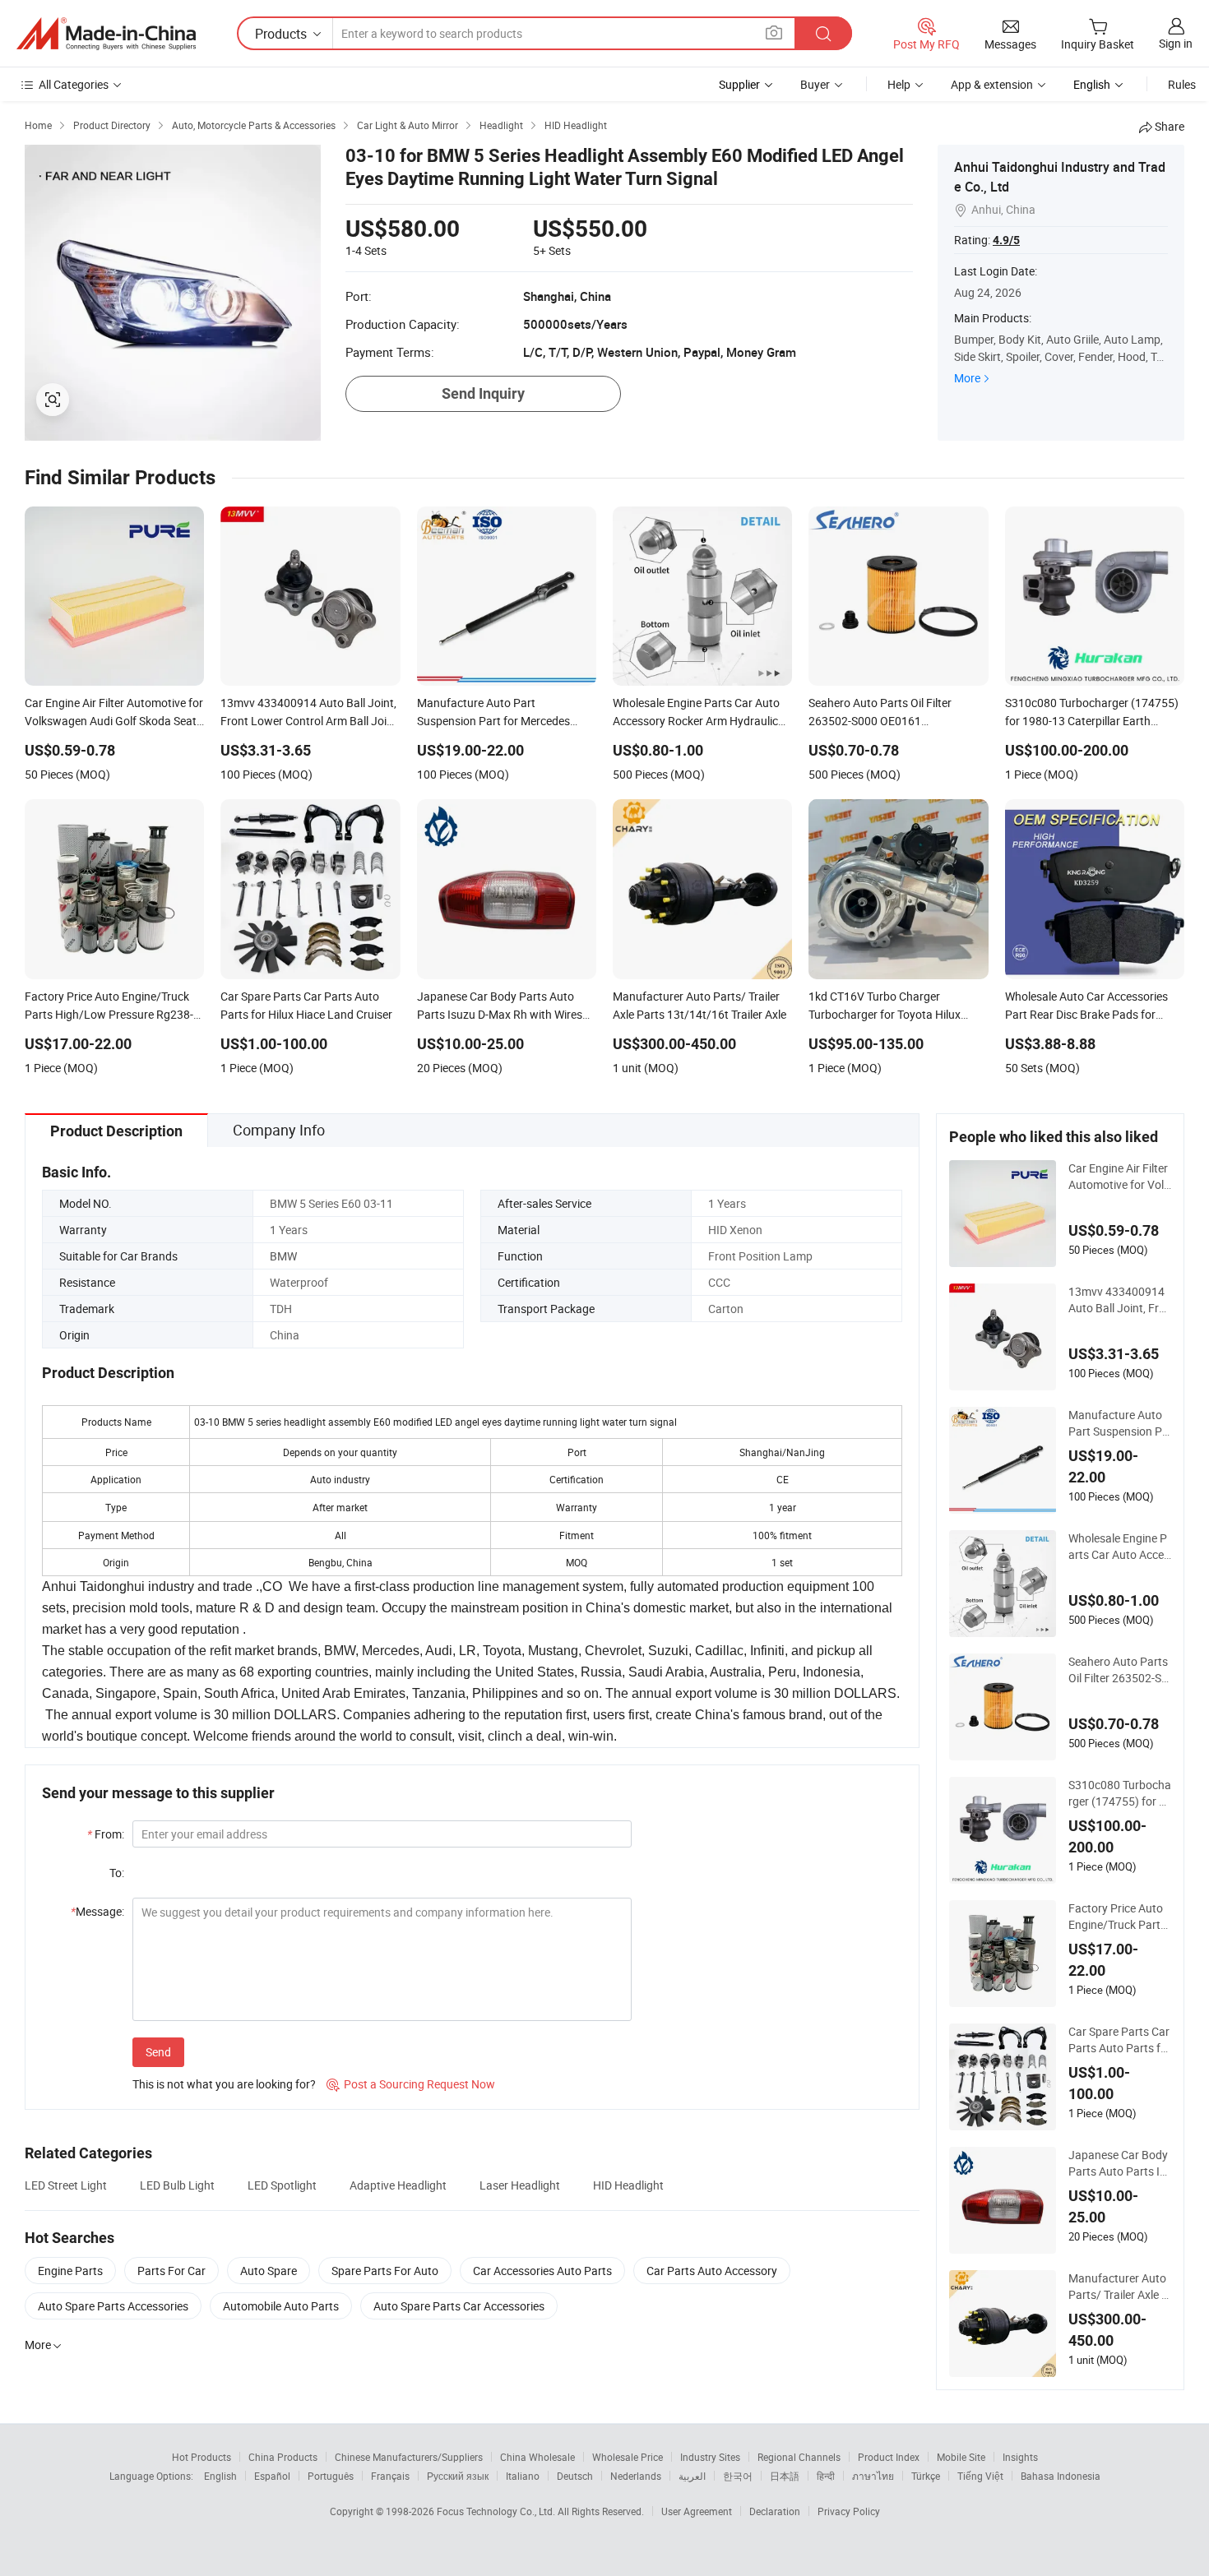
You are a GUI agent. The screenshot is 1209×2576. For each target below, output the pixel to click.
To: (117, 1873)
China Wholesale (537, 2457)
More (967, 378)
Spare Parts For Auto (385, 2271)
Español (272, 2476)
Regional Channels (799, 2457)
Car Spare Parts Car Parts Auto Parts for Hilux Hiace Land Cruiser (1120, 2040)
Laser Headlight (520, 2185)
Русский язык (458, 2476)
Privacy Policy (849, 2511)
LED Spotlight (282, 2185)
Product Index (889, 2457)
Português (331, 2476)
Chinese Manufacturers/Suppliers (409, 2457)
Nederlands (636, 2476)
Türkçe (926, 2476)
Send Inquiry (483, 393)
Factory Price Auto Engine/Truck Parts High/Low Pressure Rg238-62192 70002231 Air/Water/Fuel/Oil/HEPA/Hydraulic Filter (1119, 1917)
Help (899, 84)
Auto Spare (269, 2271)
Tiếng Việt (980, 2476)
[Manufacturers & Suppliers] (106, 34)
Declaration (775, 2511)
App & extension (992, 84)
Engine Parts (70, 2271)
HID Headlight (628, 2185)
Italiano (523, 2476)
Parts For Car (171, 2271)
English (220, 2476)
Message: (97, 1911)
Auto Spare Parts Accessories (113, 2306)
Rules (1182, 84)
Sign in (1176, 43)
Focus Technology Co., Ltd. (497, 2511)
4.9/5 (1006, 240)
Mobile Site (961, 2457)
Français (390, 2476)
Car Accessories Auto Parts (542, 2271)
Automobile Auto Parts (281, 2306)
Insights (1020, 2457)
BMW (283, 1256)
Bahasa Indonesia (1061, 2476)
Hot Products (201, 2457)
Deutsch (575, 2476)
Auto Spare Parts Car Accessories (459, 2306)
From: (106, 1834)
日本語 (785, 2476)
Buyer (815, 84)
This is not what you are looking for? (224, 2084)
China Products (283, 2457)
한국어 (738, 2476)
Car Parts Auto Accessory (712, 2271)
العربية (692, 2476)
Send (158, 2052)
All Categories (74, 84)
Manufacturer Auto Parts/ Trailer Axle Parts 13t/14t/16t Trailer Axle (1119, 2287)
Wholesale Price (628, 2457)
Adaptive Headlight (398, 2185)
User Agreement (697, 2511)
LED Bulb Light (177, 2185)
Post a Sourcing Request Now (411, 2084)
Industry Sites (710, 2457)
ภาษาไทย (873, 2476)
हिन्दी (826, 2476)
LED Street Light (66, 2185)
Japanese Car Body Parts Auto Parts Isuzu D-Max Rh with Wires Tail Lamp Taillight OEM (1119, 2163)
